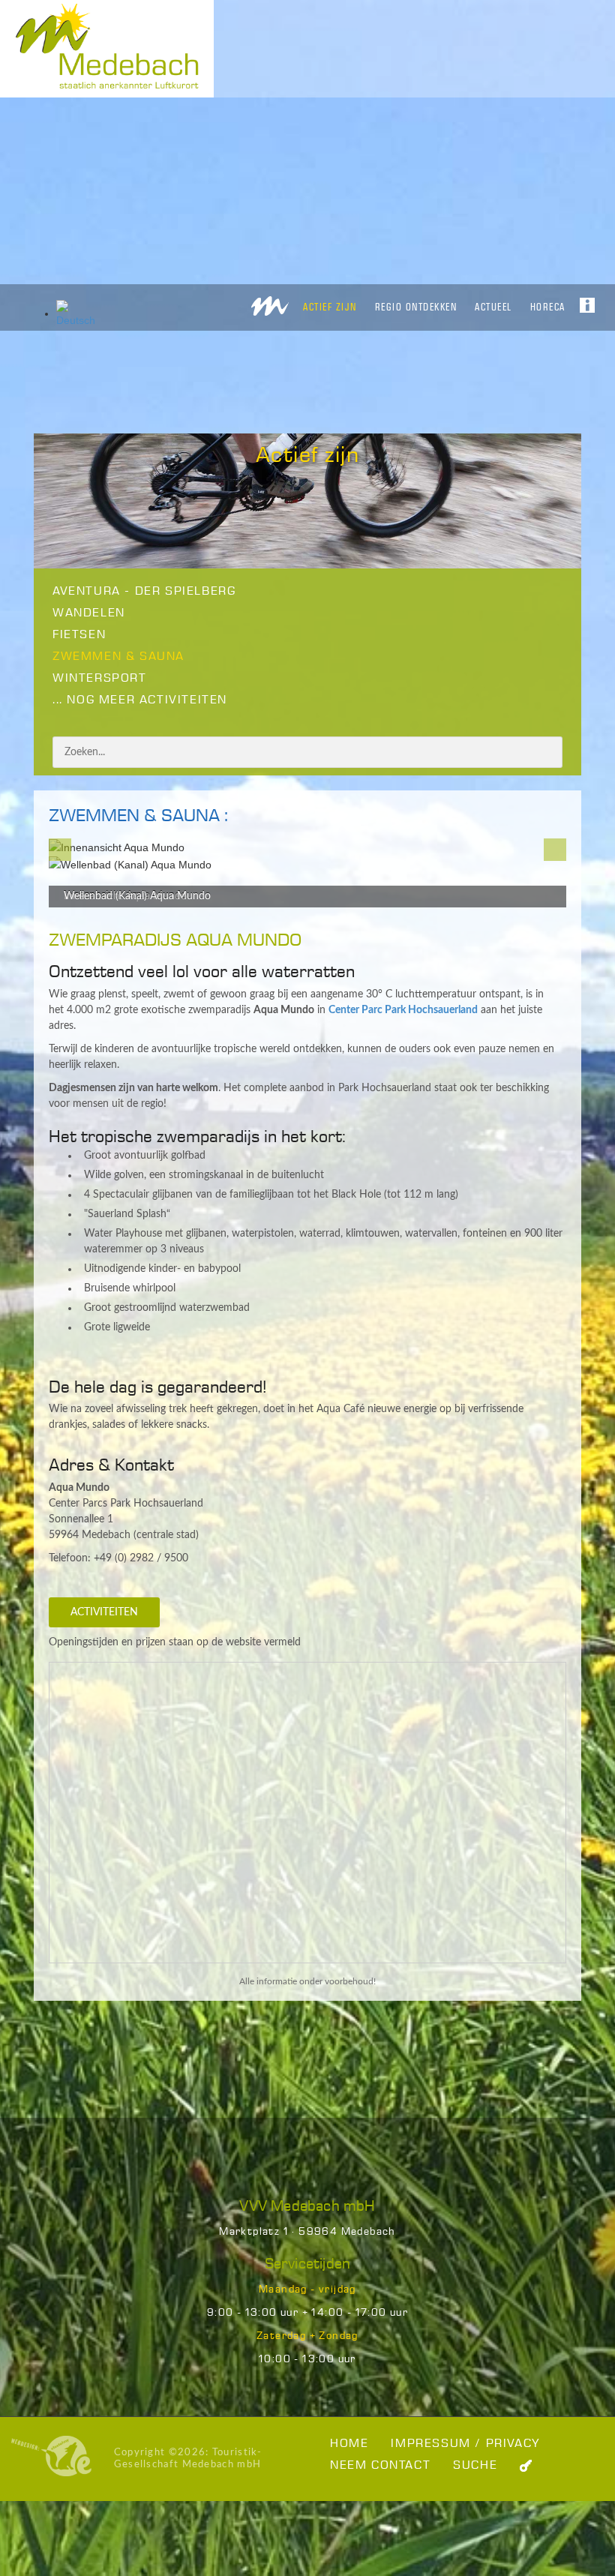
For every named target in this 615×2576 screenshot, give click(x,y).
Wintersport (100, 678)
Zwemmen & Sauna (118, 657)
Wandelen (89, 613)
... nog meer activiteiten (140, 700)
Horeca (548, 307)
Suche (475, 2465)
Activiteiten (104, 1612)
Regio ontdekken (416, 307)
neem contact (380, 2465)
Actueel (493, 307)
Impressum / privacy (465, 2444)
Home (349, 2444)
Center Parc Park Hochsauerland (403, 1010)
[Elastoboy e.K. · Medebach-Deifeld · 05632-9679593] (51, 2455)
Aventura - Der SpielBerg (144, 591)
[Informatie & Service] (587, 301)
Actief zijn (330, 307)
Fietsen (79, 635)
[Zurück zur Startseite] (270, 302)
